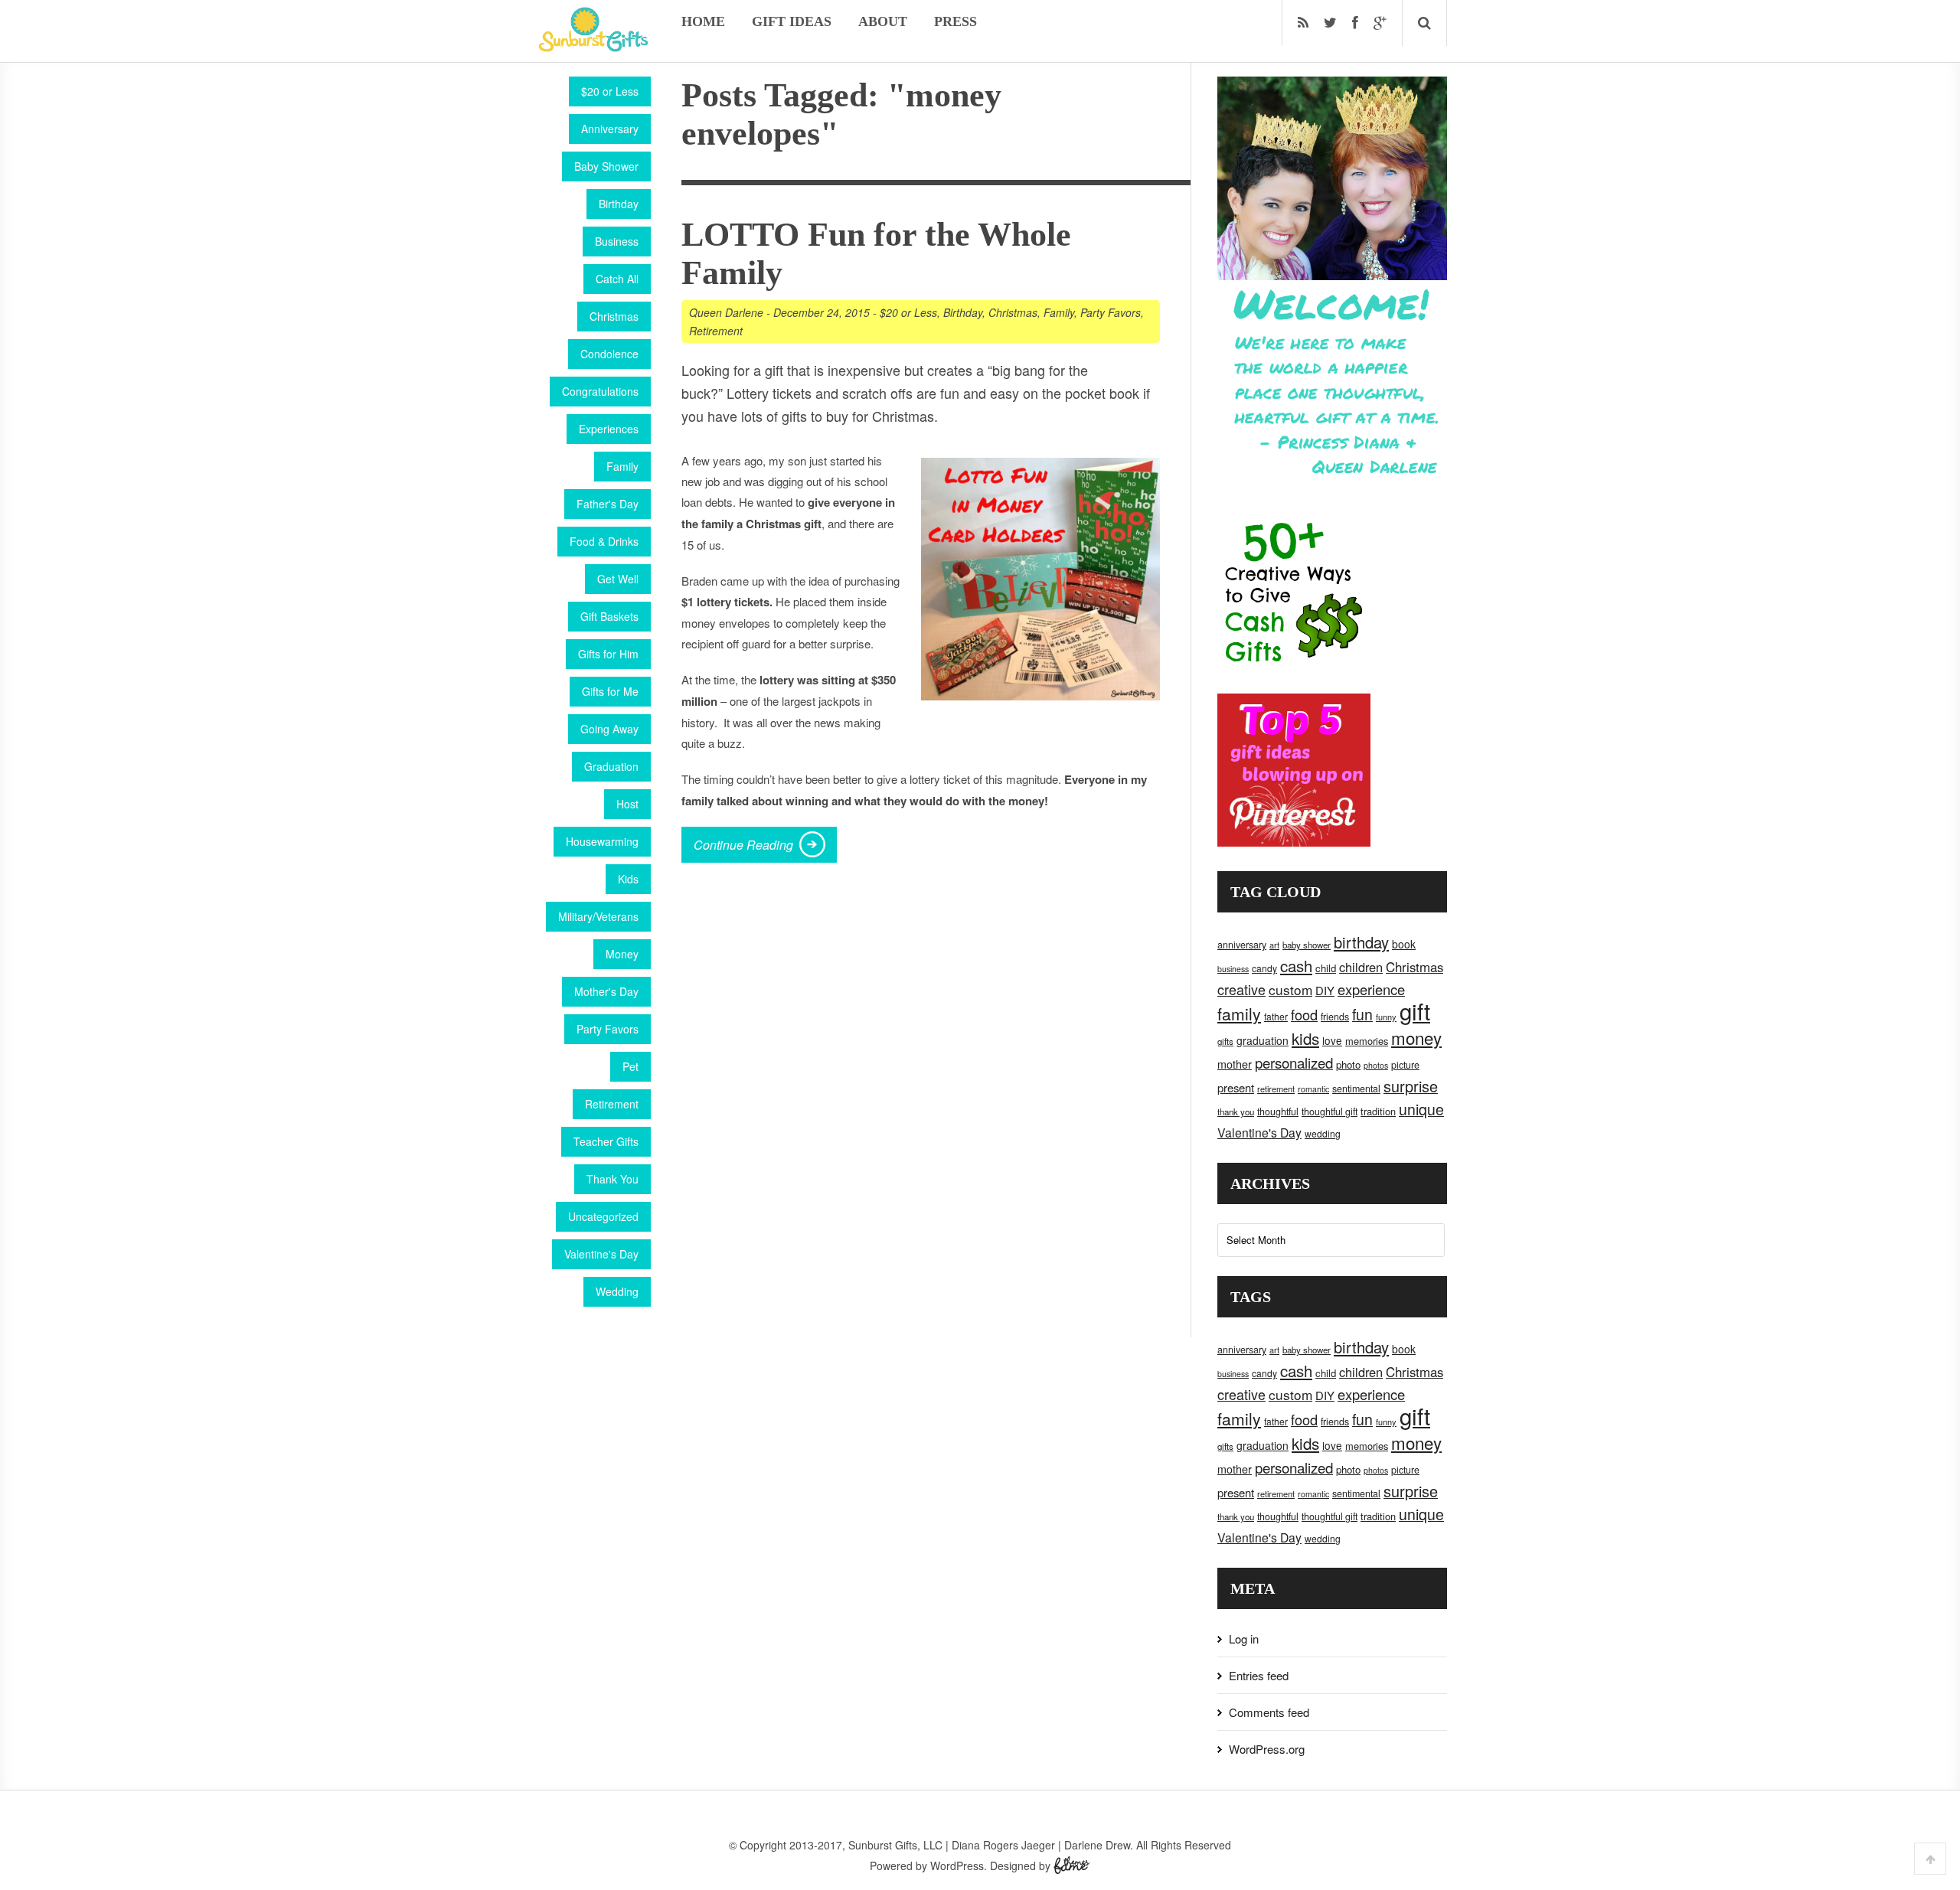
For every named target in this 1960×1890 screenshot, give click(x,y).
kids (1305, 1038)
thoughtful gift (1330, 1111)
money (1416, 1037)
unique (1421, 1109)
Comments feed (1269, 1712)
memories (1367, 1041)
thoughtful (1278, 1111)
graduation (1263, 1040)
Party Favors (608, 1029)
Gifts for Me (610, 691)
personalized (1294, 1062)
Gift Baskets (609, 616)
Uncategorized (603, 1216)
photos (1376, 1065)
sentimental (1356, 1089)
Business (617, 241)
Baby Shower (606, 166)
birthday (1361, 942)
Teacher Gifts (606, 1141)
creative (1241, 989)
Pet (630, 1066)
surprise (1411, 1086)
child (1326, 968)
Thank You (612, 1179)
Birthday (619, 204)
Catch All (617, 279)
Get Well (618, 579)
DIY (1325, 990)
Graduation (611, 766)
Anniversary (610, 129)
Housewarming (602, 841)
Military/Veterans (598, 916)
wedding (1323, 1133)
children (1361, 967)
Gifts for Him (608, 654)
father (1276, 1016)
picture (1405, 1065)
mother (1235, 1064)
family (1239, 1014)
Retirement (612, 1104)
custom (1290, 989)
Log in (1244, 1639)
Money (622, 954)
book (1404, 944)
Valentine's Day (601, 1254)
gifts (1225, 1041)
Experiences (609, 429)
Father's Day (608, 504)
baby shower (1307, 945)
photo (1348, 1064)
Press (955, 21)
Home (703, 21)
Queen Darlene (726, 312)
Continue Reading (743, 845)
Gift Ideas (792, 21)
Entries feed (1259, 1675)
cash (1296, 966)
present (1236, 1087)
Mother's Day (606, 991)
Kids (628, 879)
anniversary (1242, 945)
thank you (1236, 1111)
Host (627, 804)
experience (1371, 989)
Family (622, 466)
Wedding (617, 1291)
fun (1362, 1014)
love (1332, 1040)
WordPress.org (1267, 1749)
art (1274, 945)
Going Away (609, 729)
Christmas (614, 316)
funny (1386, 1017)
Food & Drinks (604, 541)
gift (1415, 1010)
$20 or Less (610, 91)
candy (1264, 968)
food (1304, 1014)
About (883, 21)
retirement (1276, 1089)
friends (1335, 1017)
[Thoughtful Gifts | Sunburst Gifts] (593, 47)
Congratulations (600, 391)
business (1233, 969)
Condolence (609, 354)
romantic (1313, 1089)
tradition (1378, 1111)
